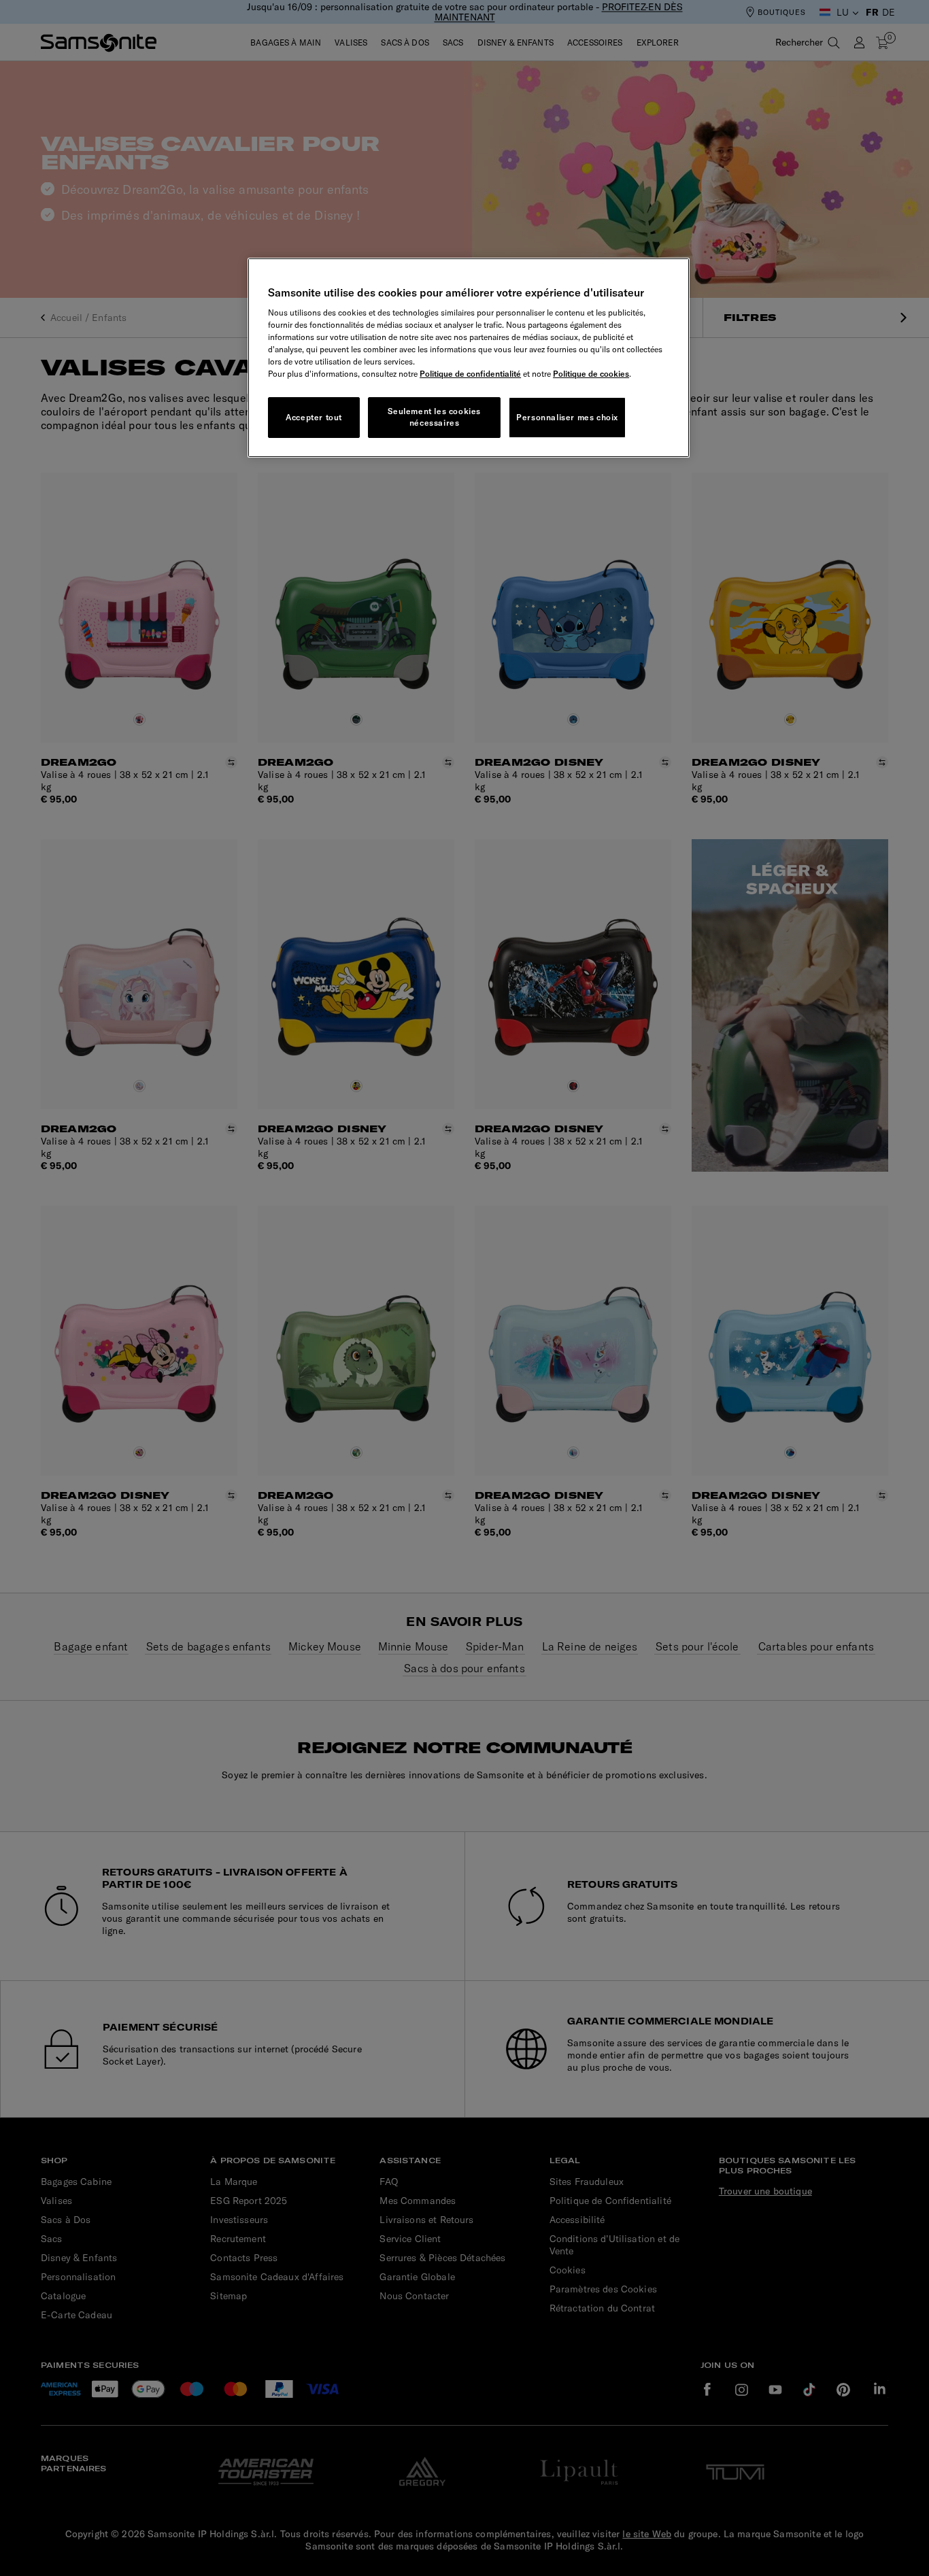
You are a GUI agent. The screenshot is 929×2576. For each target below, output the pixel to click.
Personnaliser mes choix (567, 417)
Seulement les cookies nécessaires (434, 417)
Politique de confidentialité (470, 374)
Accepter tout (314, 417)
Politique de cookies (591, 374)
